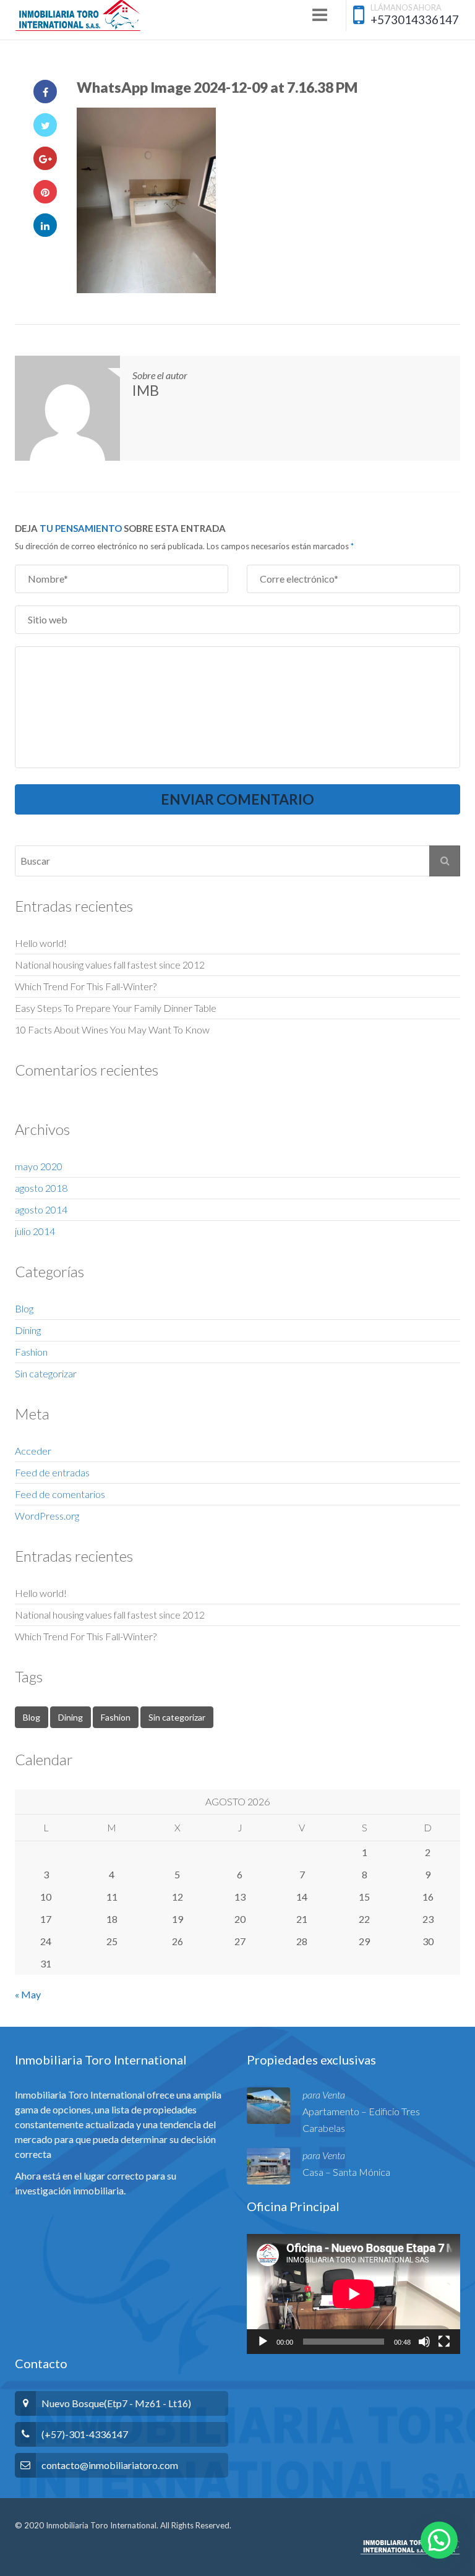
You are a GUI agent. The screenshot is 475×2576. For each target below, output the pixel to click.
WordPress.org (47, 1516)
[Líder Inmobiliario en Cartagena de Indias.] (78, 15)
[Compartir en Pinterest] (45, 192)
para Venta (324, 2095)
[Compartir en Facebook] (45, 92)
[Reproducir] (263, 2342)
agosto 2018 (41, 1188)
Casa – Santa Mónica (346, 2172)
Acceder (33, 1451)
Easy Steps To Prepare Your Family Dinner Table (116, 1008)
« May (28, 1994)
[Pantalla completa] (444, 2342)
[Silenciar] (424, 2342)
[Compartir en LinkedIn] (45, 225)
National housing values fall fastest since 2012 (110, 965)
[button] (439, 2540)
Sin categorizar (46, 1373)
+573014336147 (415, 19)
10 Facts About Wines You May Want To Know (112, 1029)
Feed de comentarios (60, 1494)
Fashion (31, 1352)
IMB (146, 390)
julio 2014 (35, 1231)
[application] (353, 2294)
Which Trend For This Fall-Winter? (86, 986)
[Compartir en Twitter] (45, 125)
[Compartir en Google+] (45, 158)
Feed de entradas (52, 1472)
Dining (28, 1330)
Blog (24, 1308)
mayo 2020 (39, 1166)
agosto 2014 (41, 1209)
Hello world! (41, 943)
